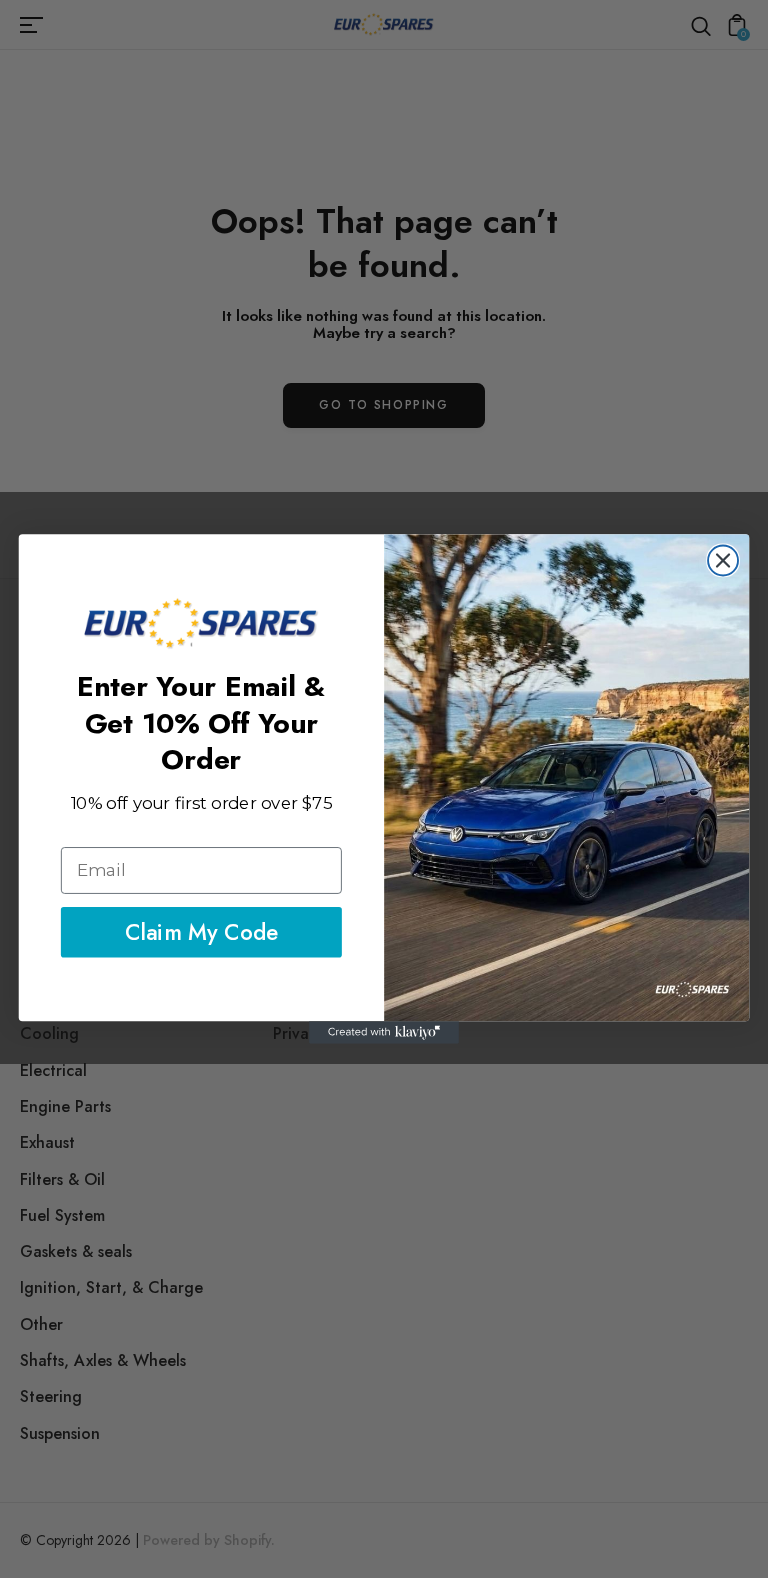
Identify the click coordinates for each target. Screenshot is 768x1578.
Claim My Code (202, 932)
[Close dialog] (723, 560)
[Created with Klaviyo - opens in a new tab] (384, 1032)
